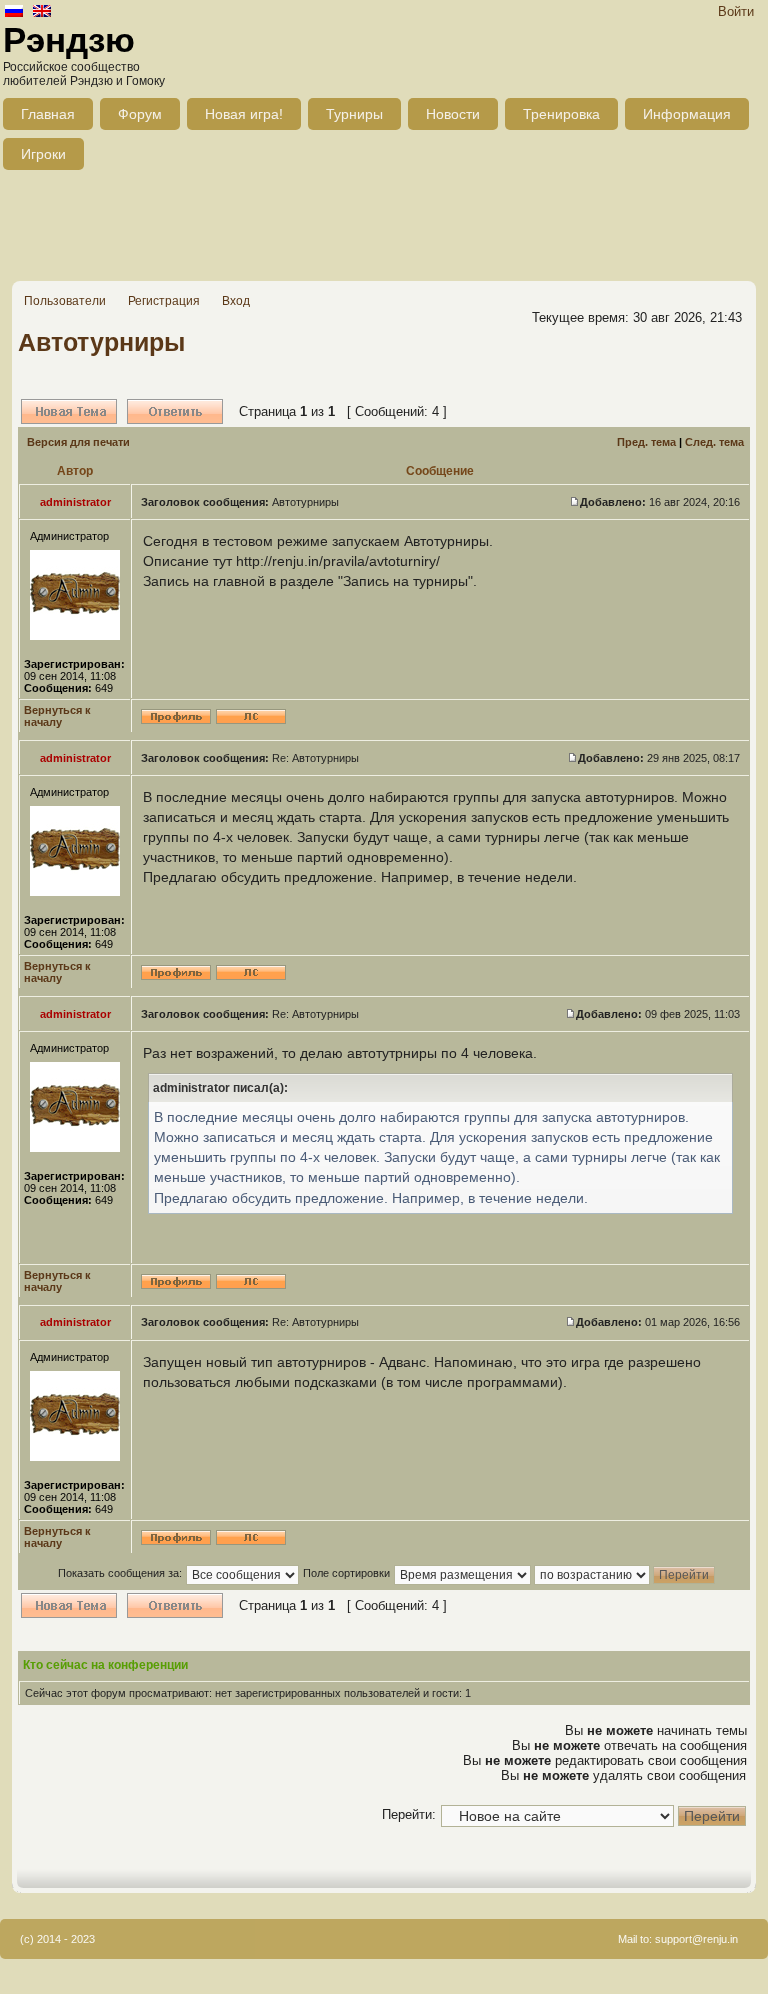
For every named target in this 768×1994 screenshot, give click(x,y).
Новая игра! (244, 114)
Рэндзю (69, 39)
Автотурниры (101, 342)
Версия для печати (78, 442)
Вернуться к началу (57, 716)
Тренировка (561, 114)
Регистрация (164, 301)
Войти (736, 11)
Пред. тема (646, 442)
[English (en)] (42, 12)
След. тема (714, 442)
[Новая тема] (69, 411)
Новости (453, 114)
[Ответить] (175, 411)
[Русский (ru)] (14, 12)
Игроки (43, 154)
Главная (48, 114)
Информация (687, 114)
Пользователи (65, 301)
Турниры (354, 114)
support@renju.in (696, 1939)
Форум (140, 114)
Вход (236, 301)
